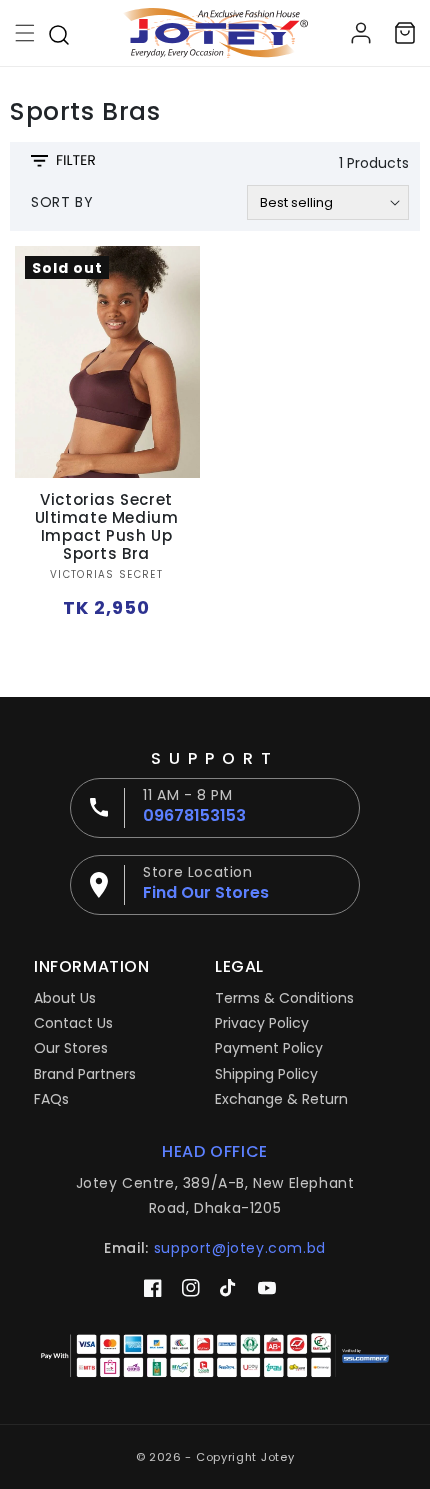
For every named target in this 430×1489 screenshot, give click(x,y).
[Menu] (25, 33)
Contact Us (73, 1023)
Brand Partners (85, 1074)
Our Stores (71, 1048)
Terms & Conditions (284, 998)
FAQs (51, 1099)
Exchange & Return (281, 1099)
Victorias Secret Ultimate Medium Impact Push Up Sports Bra (107, 527)
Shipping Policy (266, 1074)
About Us (65, 998)
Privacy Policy (262, 1023)
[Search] (59, 33)
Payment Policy (269, 1048)
